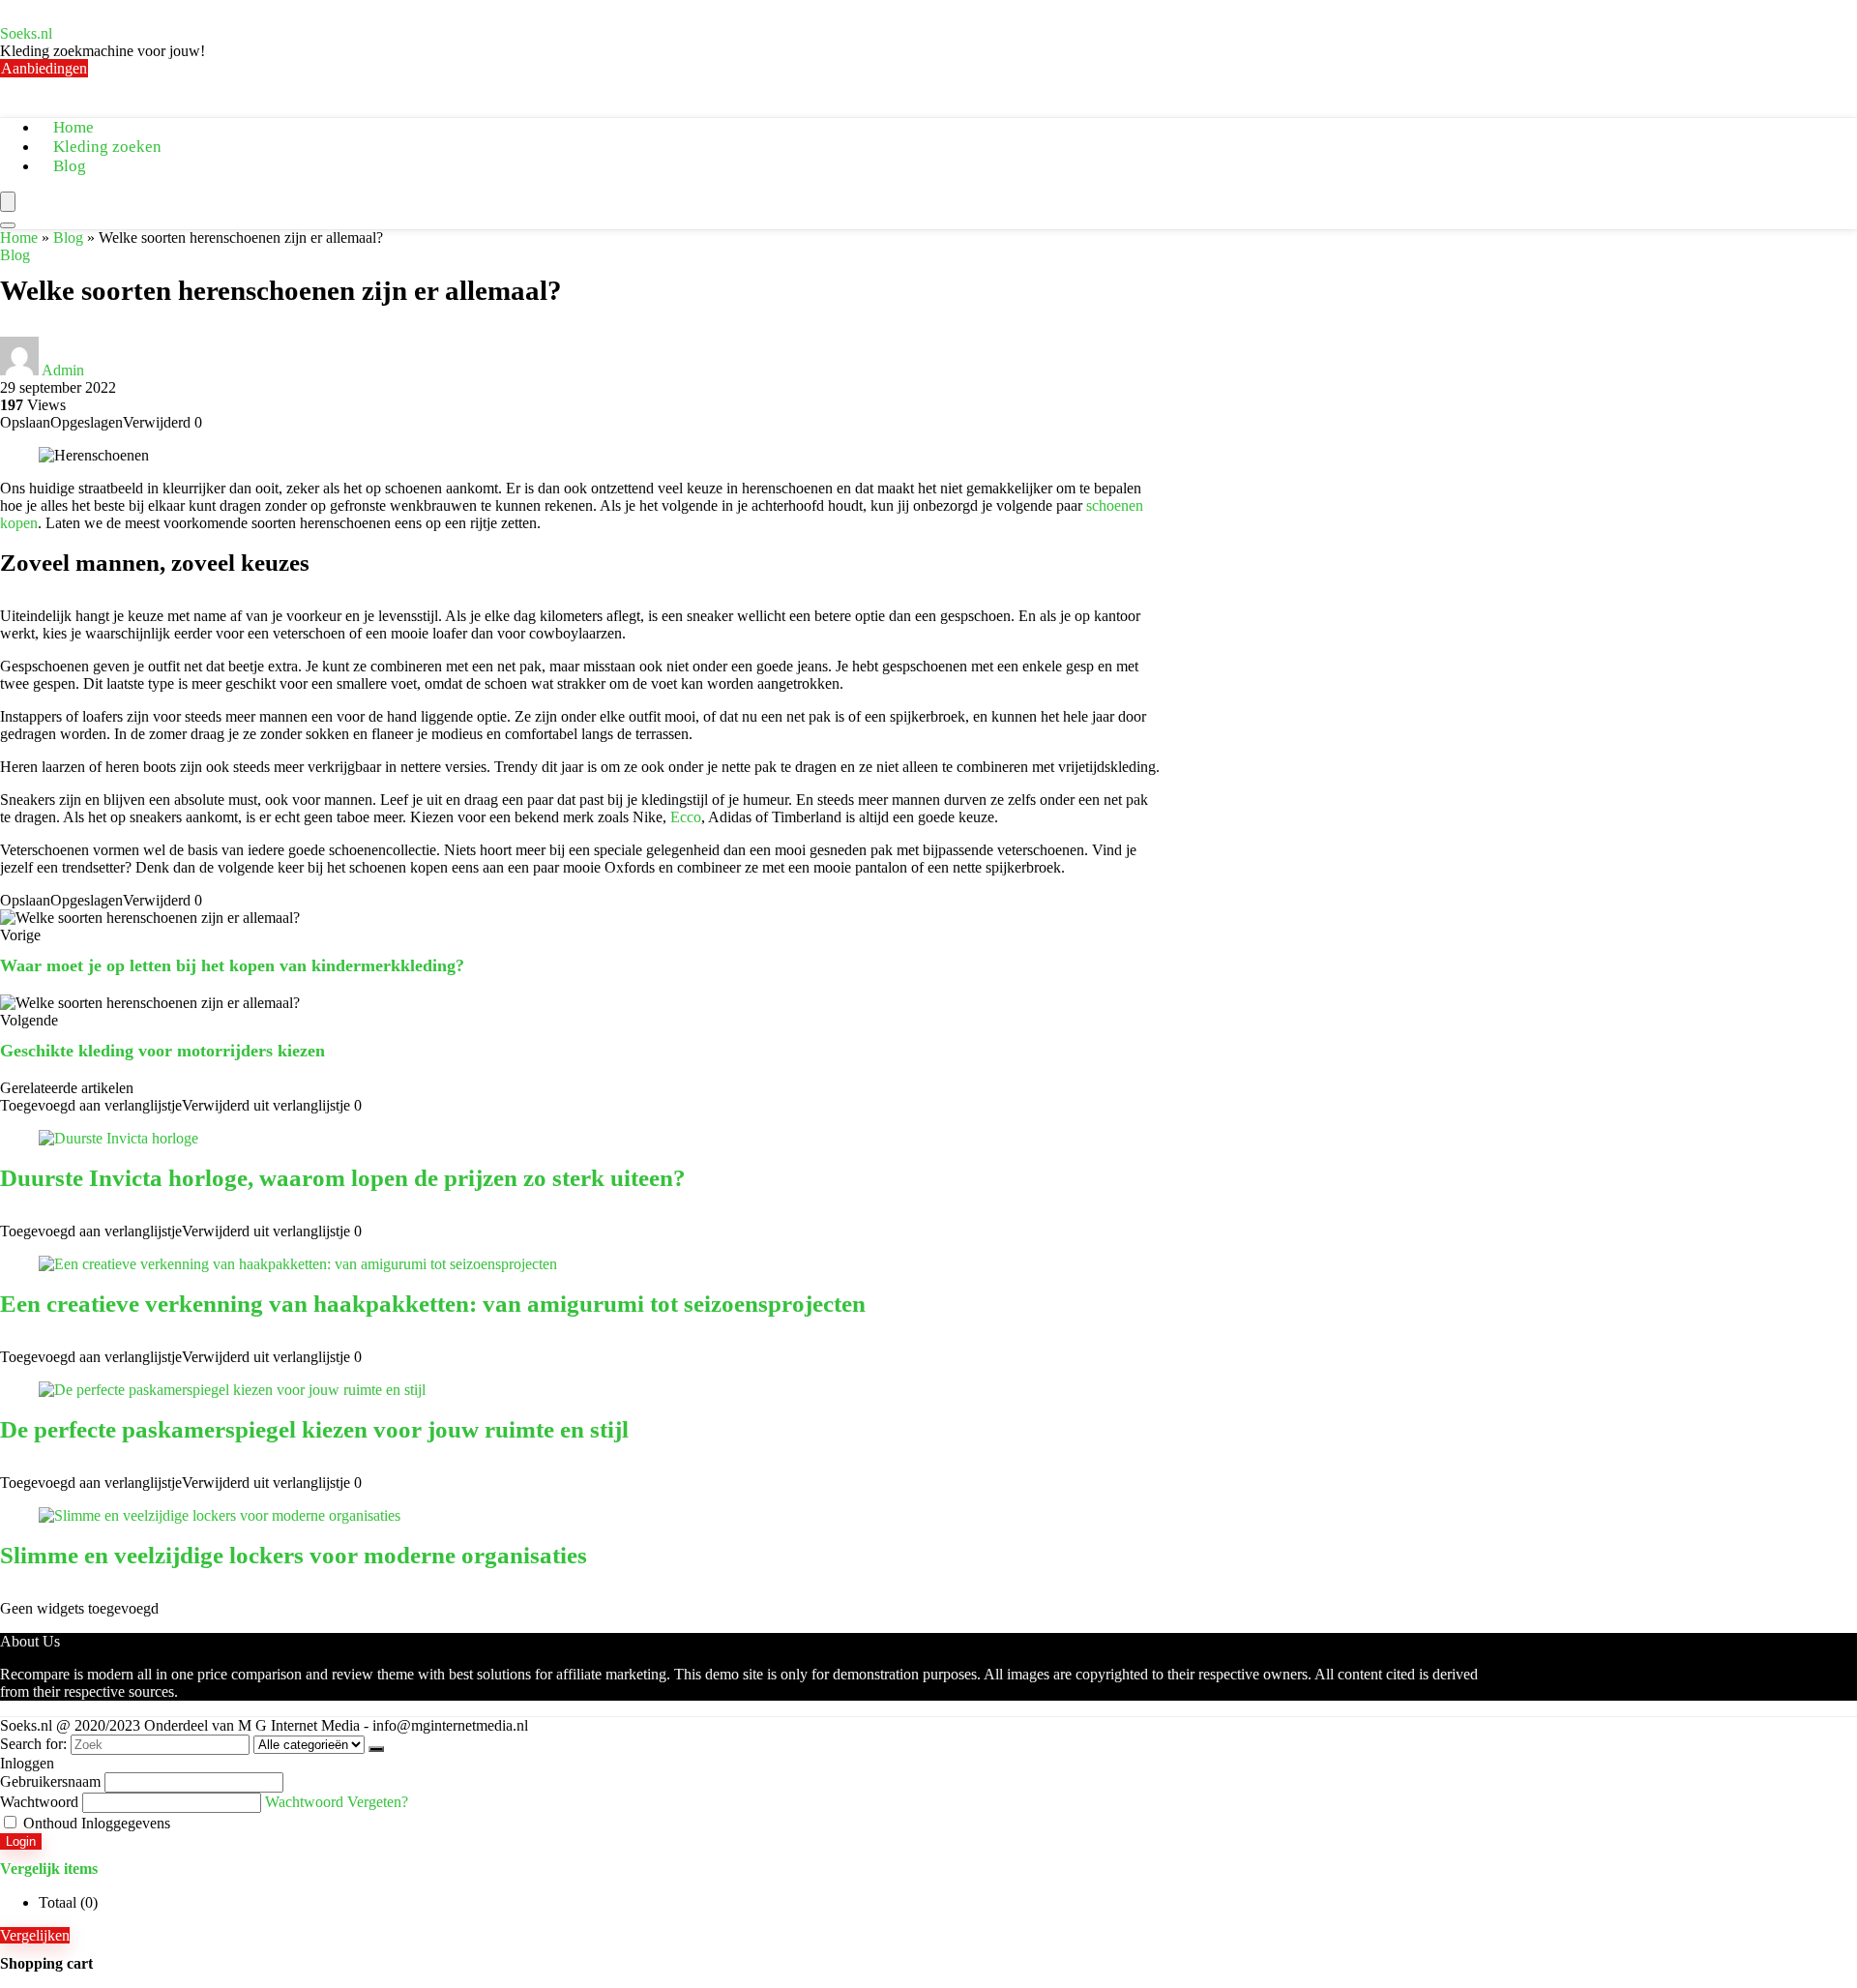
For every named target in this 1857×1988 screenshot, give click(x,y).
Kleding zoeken (107, 147)
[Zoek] (376, 1749)
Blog (70, 166)
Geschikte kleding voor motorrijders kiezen (162, 1051)
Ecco (686, 817)
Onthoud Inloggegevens (95, 1823)
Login (21, 1841)
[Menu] (8, 202)
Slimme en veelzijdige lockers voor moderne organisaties (294, 1555)
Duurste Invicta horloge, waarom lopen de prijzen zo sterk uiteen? (343, 1178)
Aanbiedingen (44, 68)
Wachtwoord (39, 1802)
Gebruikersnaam (50, 1781)
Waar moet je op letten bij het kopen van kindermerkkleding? (232, 965)
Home (19, 237)
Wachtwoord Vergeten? (337, 1802)
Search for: (33, 1744)
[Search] (8, 225)
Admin (63, 370)
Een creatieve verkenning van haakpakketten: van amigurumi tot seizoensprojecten (433, 1304)
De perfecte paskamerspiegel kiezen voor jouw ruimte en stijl (314, 1429)
